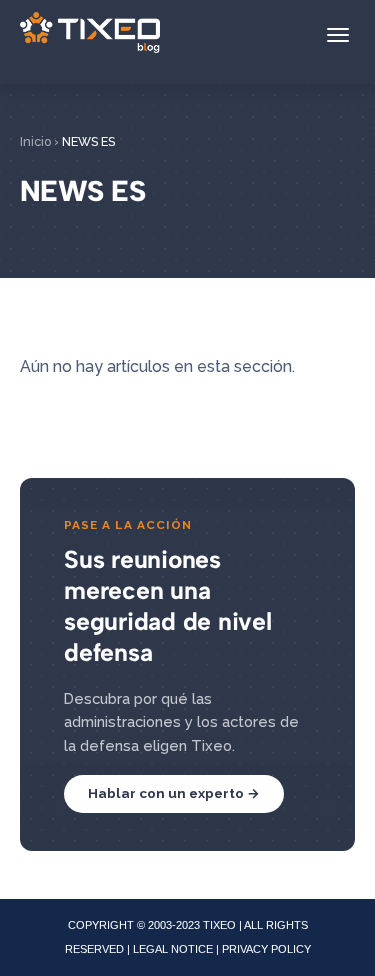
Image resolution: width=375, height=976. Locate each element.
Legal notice (173, 949)
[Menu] (338, 35)
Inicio (35, 141)
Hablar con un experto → (174, 793)
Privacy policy (266, 949)
